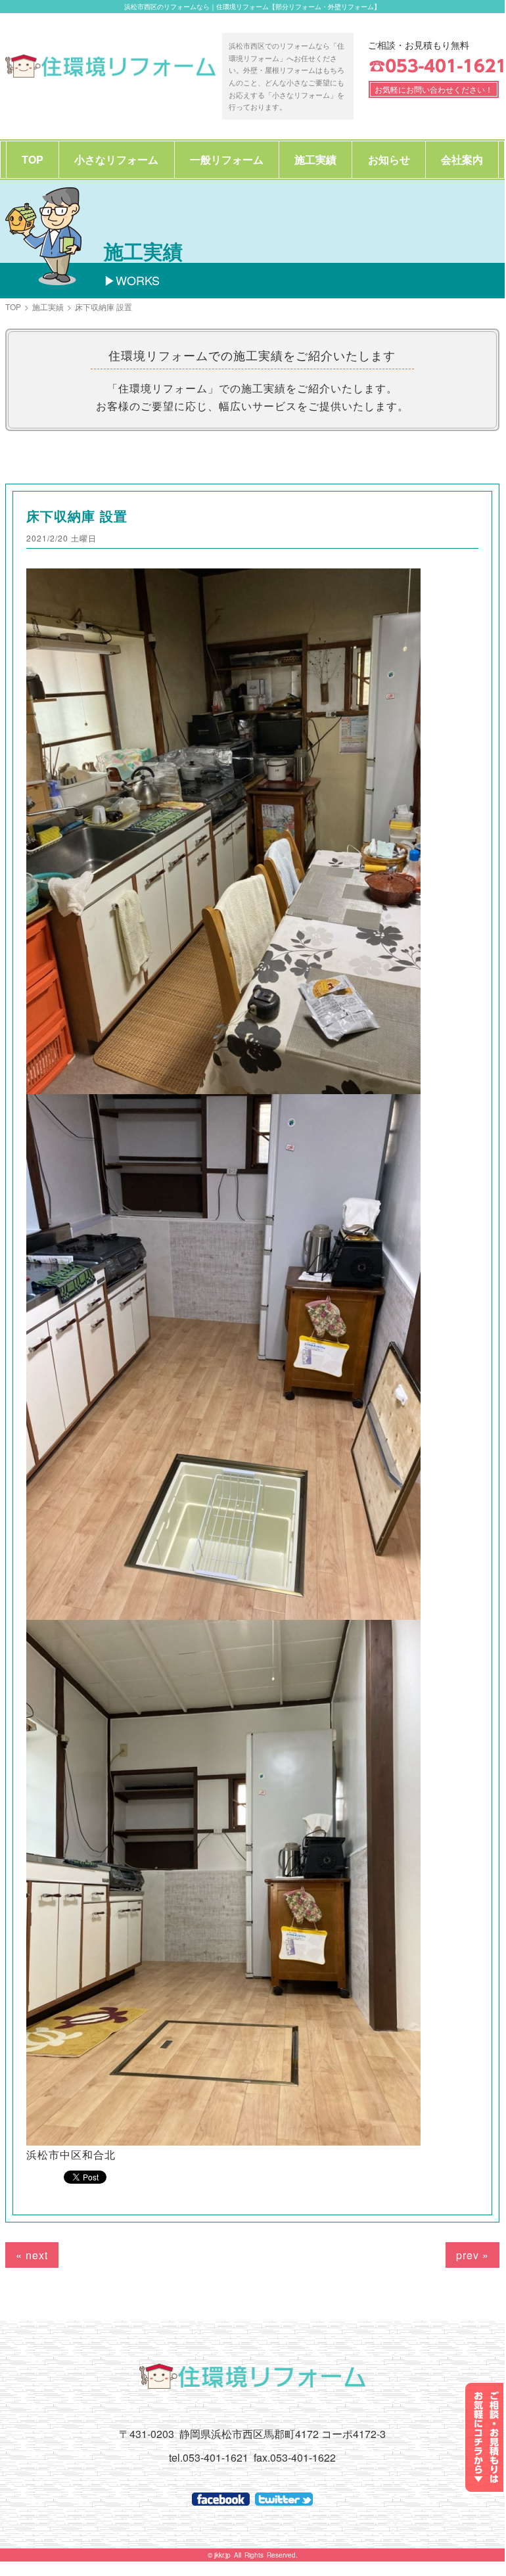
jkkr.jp (222, 2555)
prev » (472, 2255)
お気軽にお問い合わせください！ (434, 89)
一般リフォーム (227, 159)
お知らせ (389, 159)
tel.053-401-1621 (209, 2457)
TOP (33, 159)
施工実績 (315, 159)
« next (32, 2255)
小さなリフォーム (116, 159)
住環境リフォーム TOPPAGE (110, 66)
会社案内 (462, 159)
